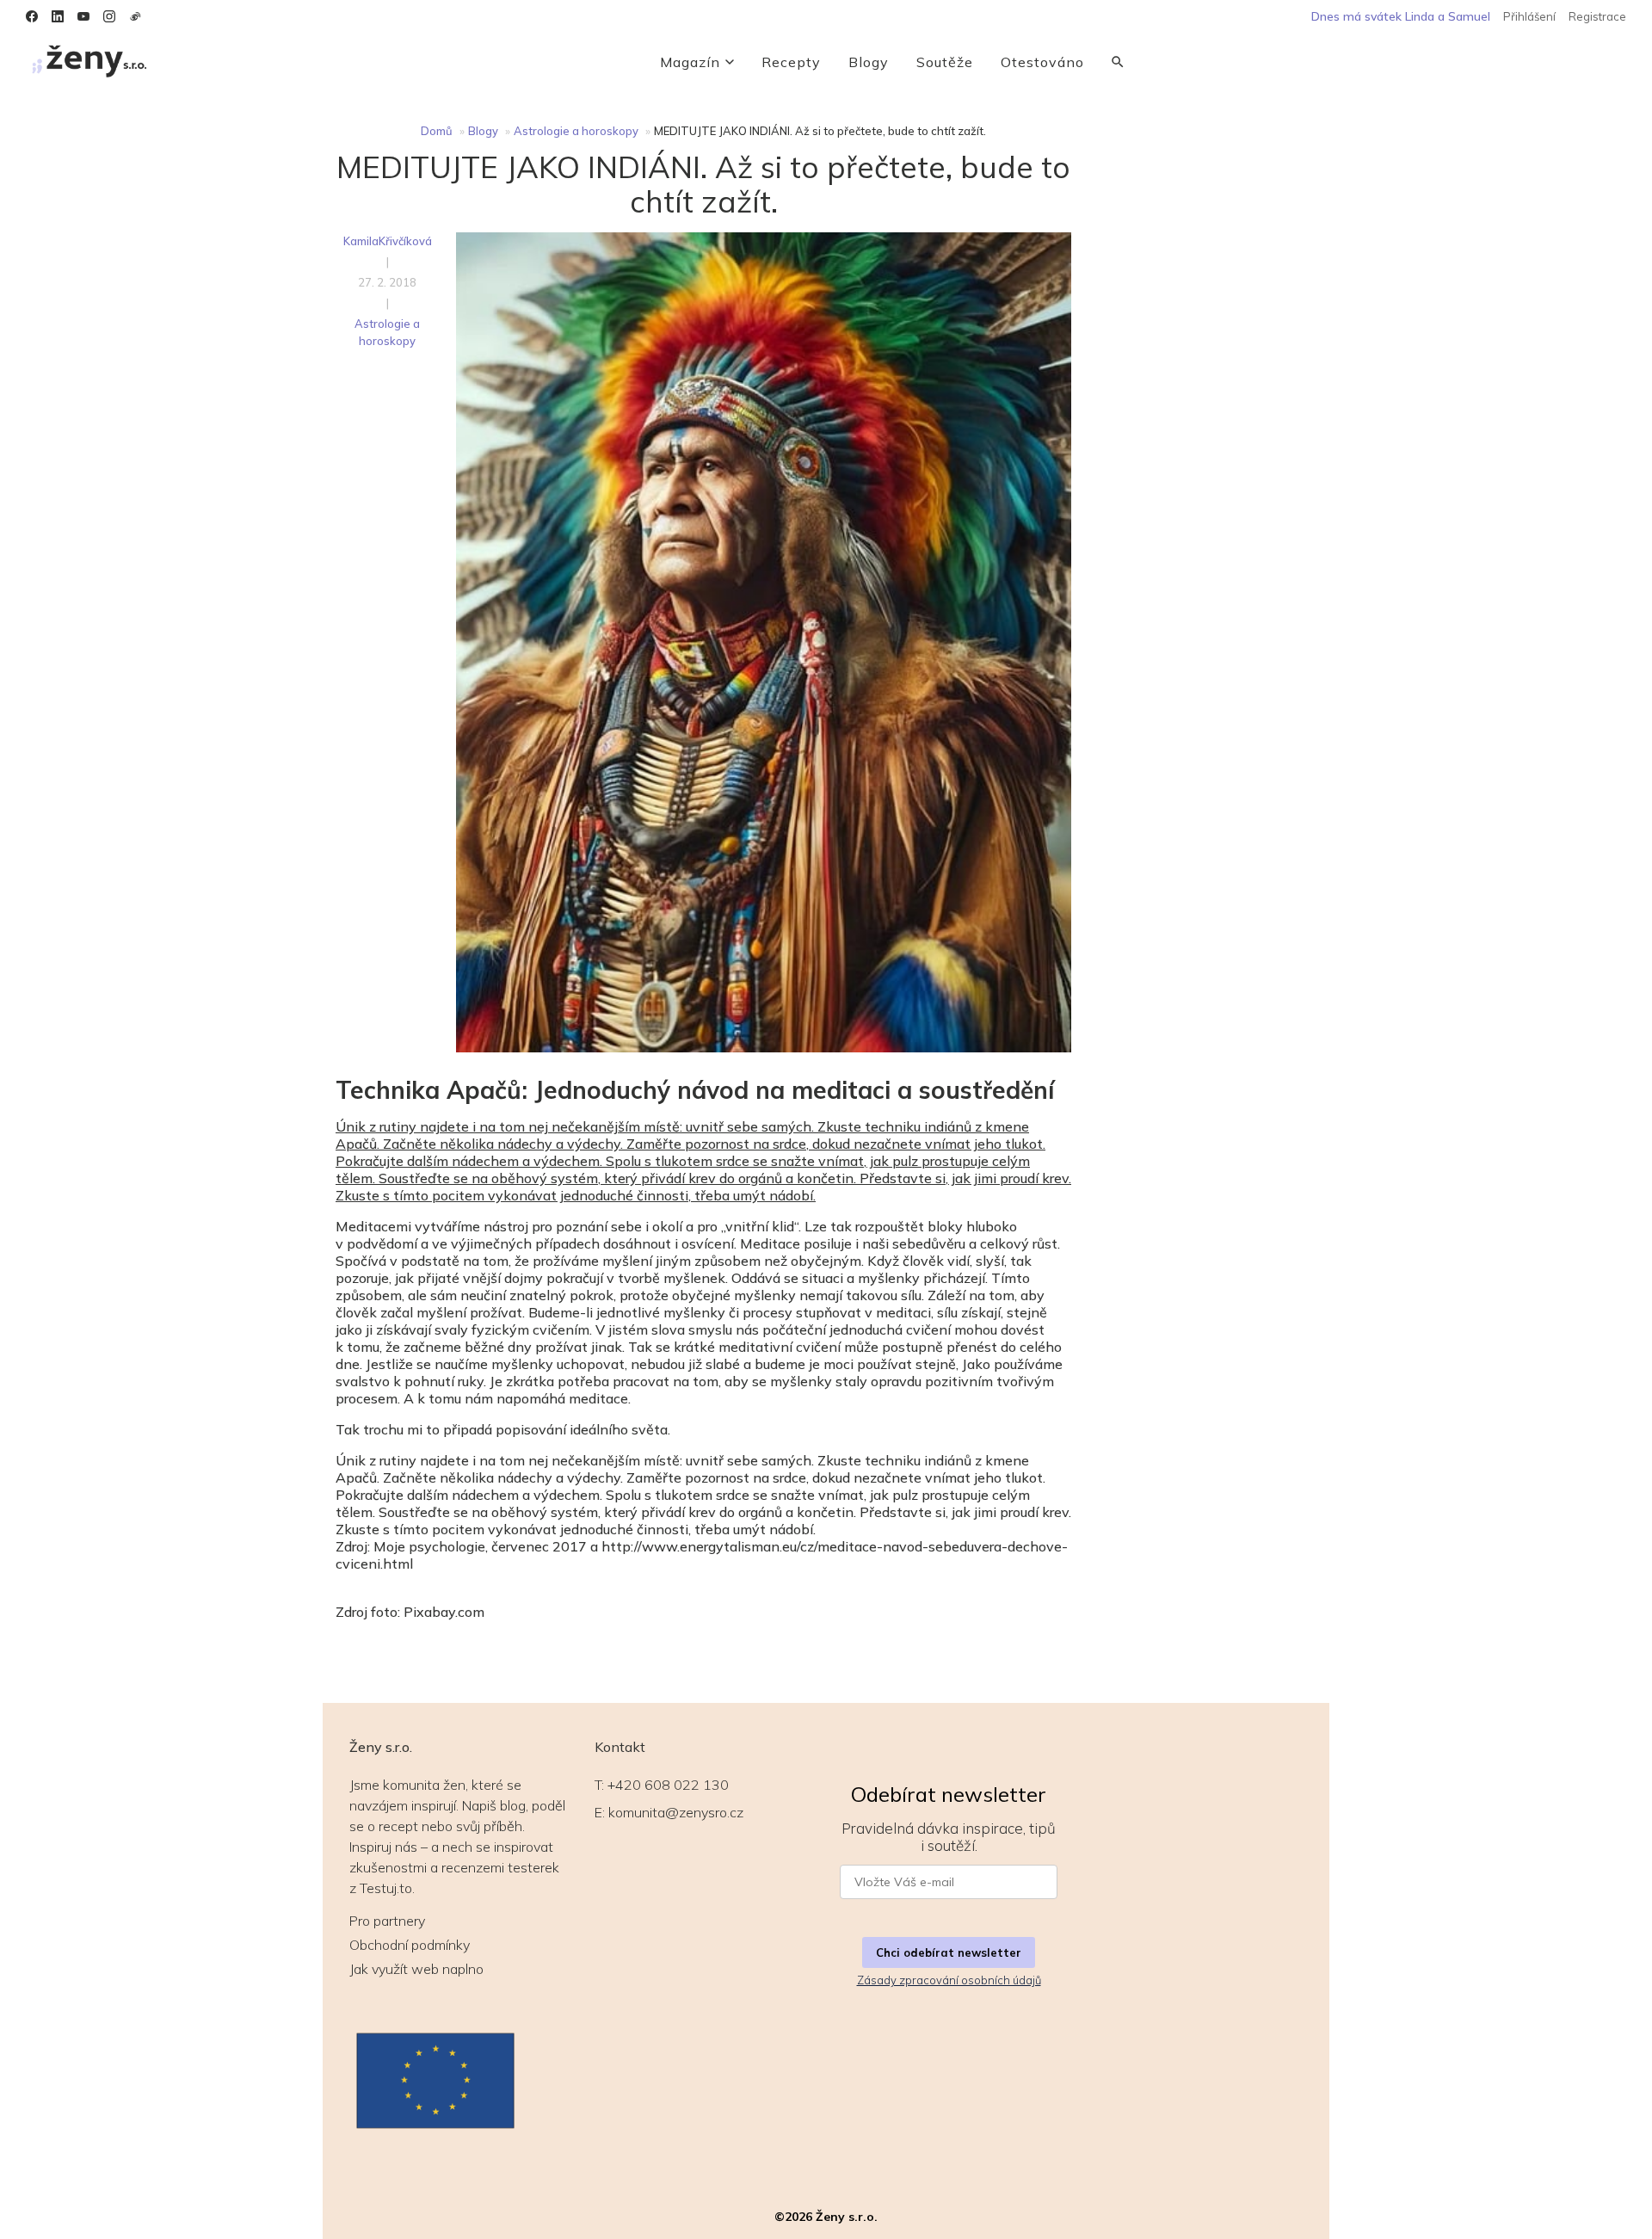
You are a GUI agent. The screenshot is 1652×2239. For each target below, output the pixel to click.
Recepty (791, 62)
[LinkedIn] (58, 16)
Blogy (869, 62)
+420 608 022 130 (668, 1785)
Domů (437, 131)
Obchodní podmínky (410, 1945)
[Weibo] (135, 16)
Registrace (1597, 16)
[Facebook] (32, 16)
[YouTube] (83, 16)
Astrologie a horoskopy (576, 131)
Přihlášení (1529, 16)
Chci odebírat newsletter (949, 1952)
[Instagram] (109, 16)
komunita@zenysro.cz (676, 1812)
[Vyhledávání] (1118, 62)
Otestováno (1042, 62)
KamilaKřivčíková (388, 241)
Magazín (690, 62)
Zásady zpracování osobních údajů (949, 1980)
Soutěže (945, 62)
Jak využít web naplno (416, 1969)
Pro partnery (387, 1921)
